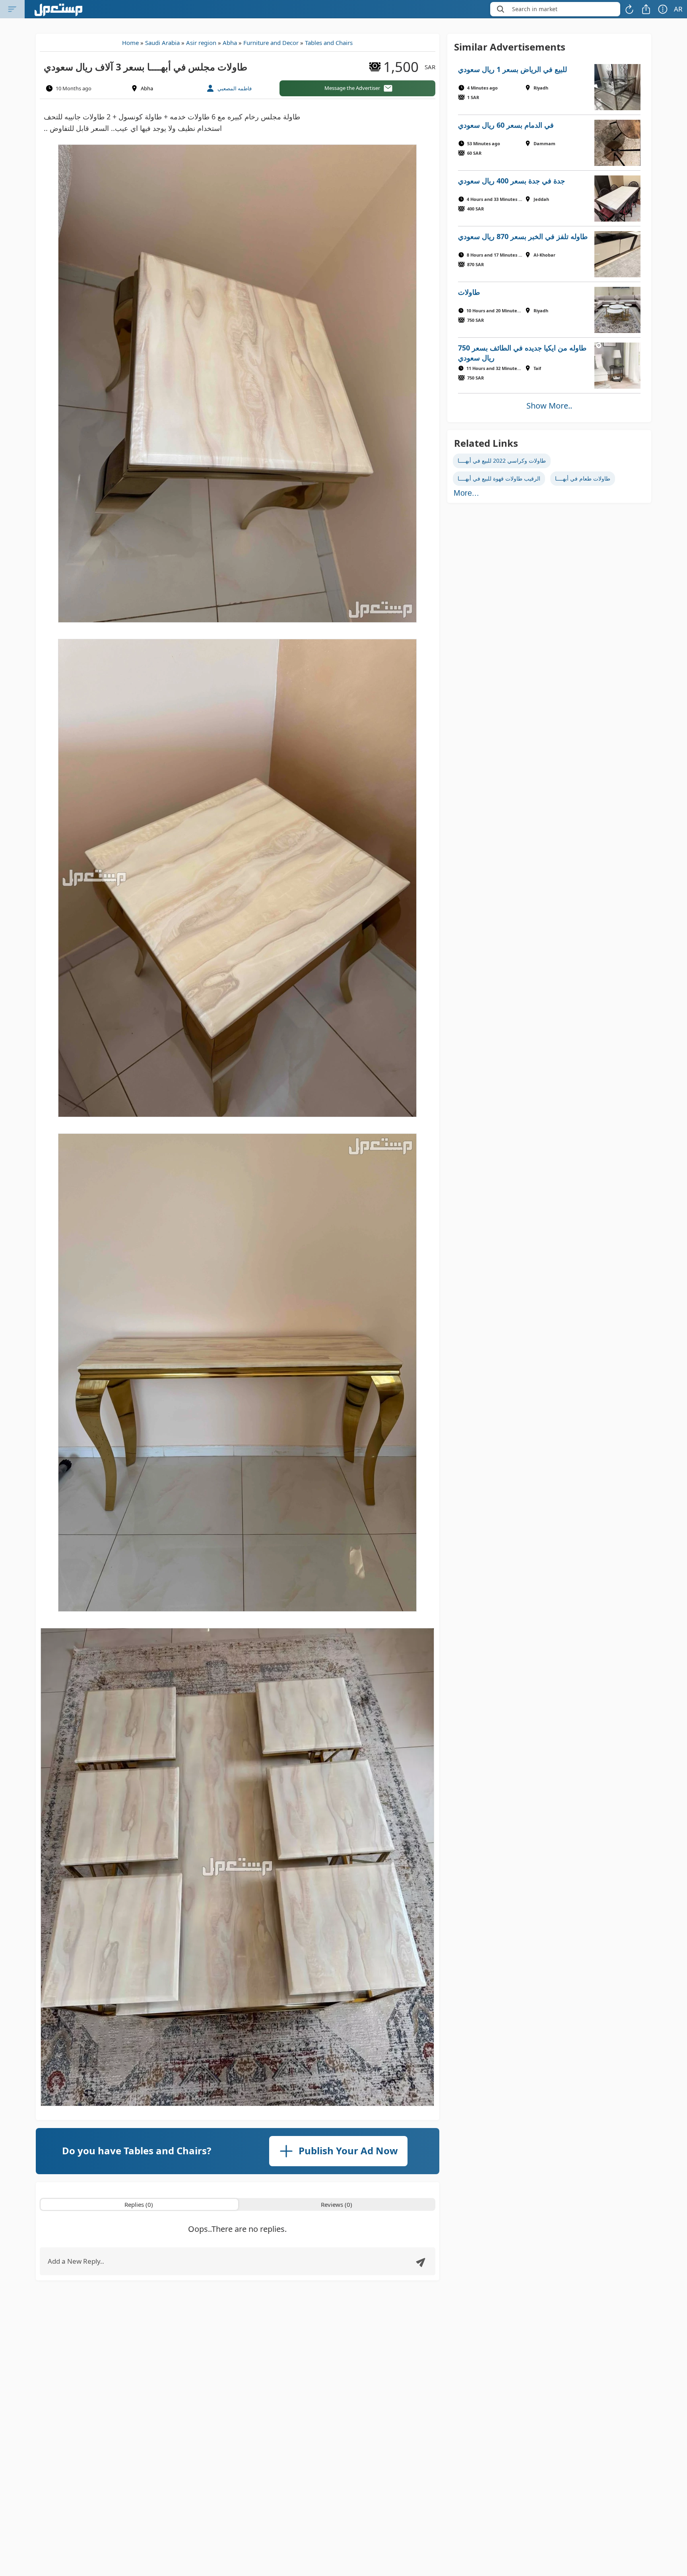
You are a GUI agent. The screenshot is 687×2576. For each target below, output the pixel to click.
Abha (230, 43)
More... (466, 493)
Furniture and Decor (271, 43)
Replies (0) (139, 2204)
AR (678, 9)
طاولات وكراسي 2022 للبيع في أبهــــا (502, 460)
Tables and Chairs (329, 43)
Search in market (535, 9)
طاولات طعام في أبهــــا (583, 478)
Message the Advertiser (352, 88)
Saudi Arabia (162, 43)
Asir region (201, 43)
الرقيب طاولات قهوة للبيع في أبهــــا (499, 478)
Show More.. (549, 406)
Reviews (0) (337, 2204)
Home (130, 43)
